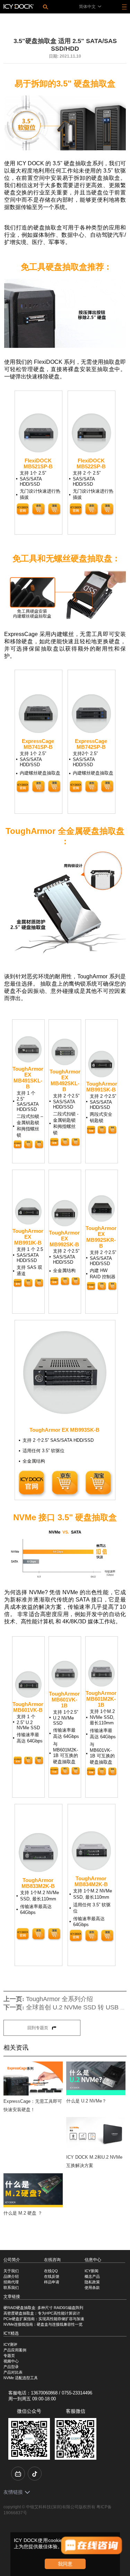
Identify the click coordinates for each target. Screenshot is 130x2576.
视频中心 (11, 2361)
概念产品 (92, 2276)
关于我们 (11, 2271)
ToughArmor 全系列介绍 (59, 1999)
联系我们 (11, 2288)
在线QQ (51, 2271)
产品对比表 (13, 2372)
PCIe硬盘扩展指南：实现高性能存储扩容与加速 (44, 2319)
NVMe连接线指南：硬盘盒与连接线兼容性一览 (43, 2324)
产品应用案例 (15, 2350)
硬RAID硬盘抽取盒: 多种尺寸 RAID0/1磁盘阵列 (43, 2308)
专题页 (9, 2356)
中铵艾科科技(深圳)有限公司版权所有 (61, 2507)
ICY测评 (10, 2344)
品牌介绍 (11, 2276)
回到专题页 (38, 2028)
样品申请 (52, 2282)
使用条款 (92, 2288)
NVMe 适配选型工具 (21, 2378)
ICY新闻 (92, 2271)
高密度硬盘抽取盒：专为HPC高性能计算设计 (42, 2313)
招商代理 (11, 2282)
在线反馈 (52, 2276)
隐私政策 (92, 2282)
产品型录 (11, 2367)
